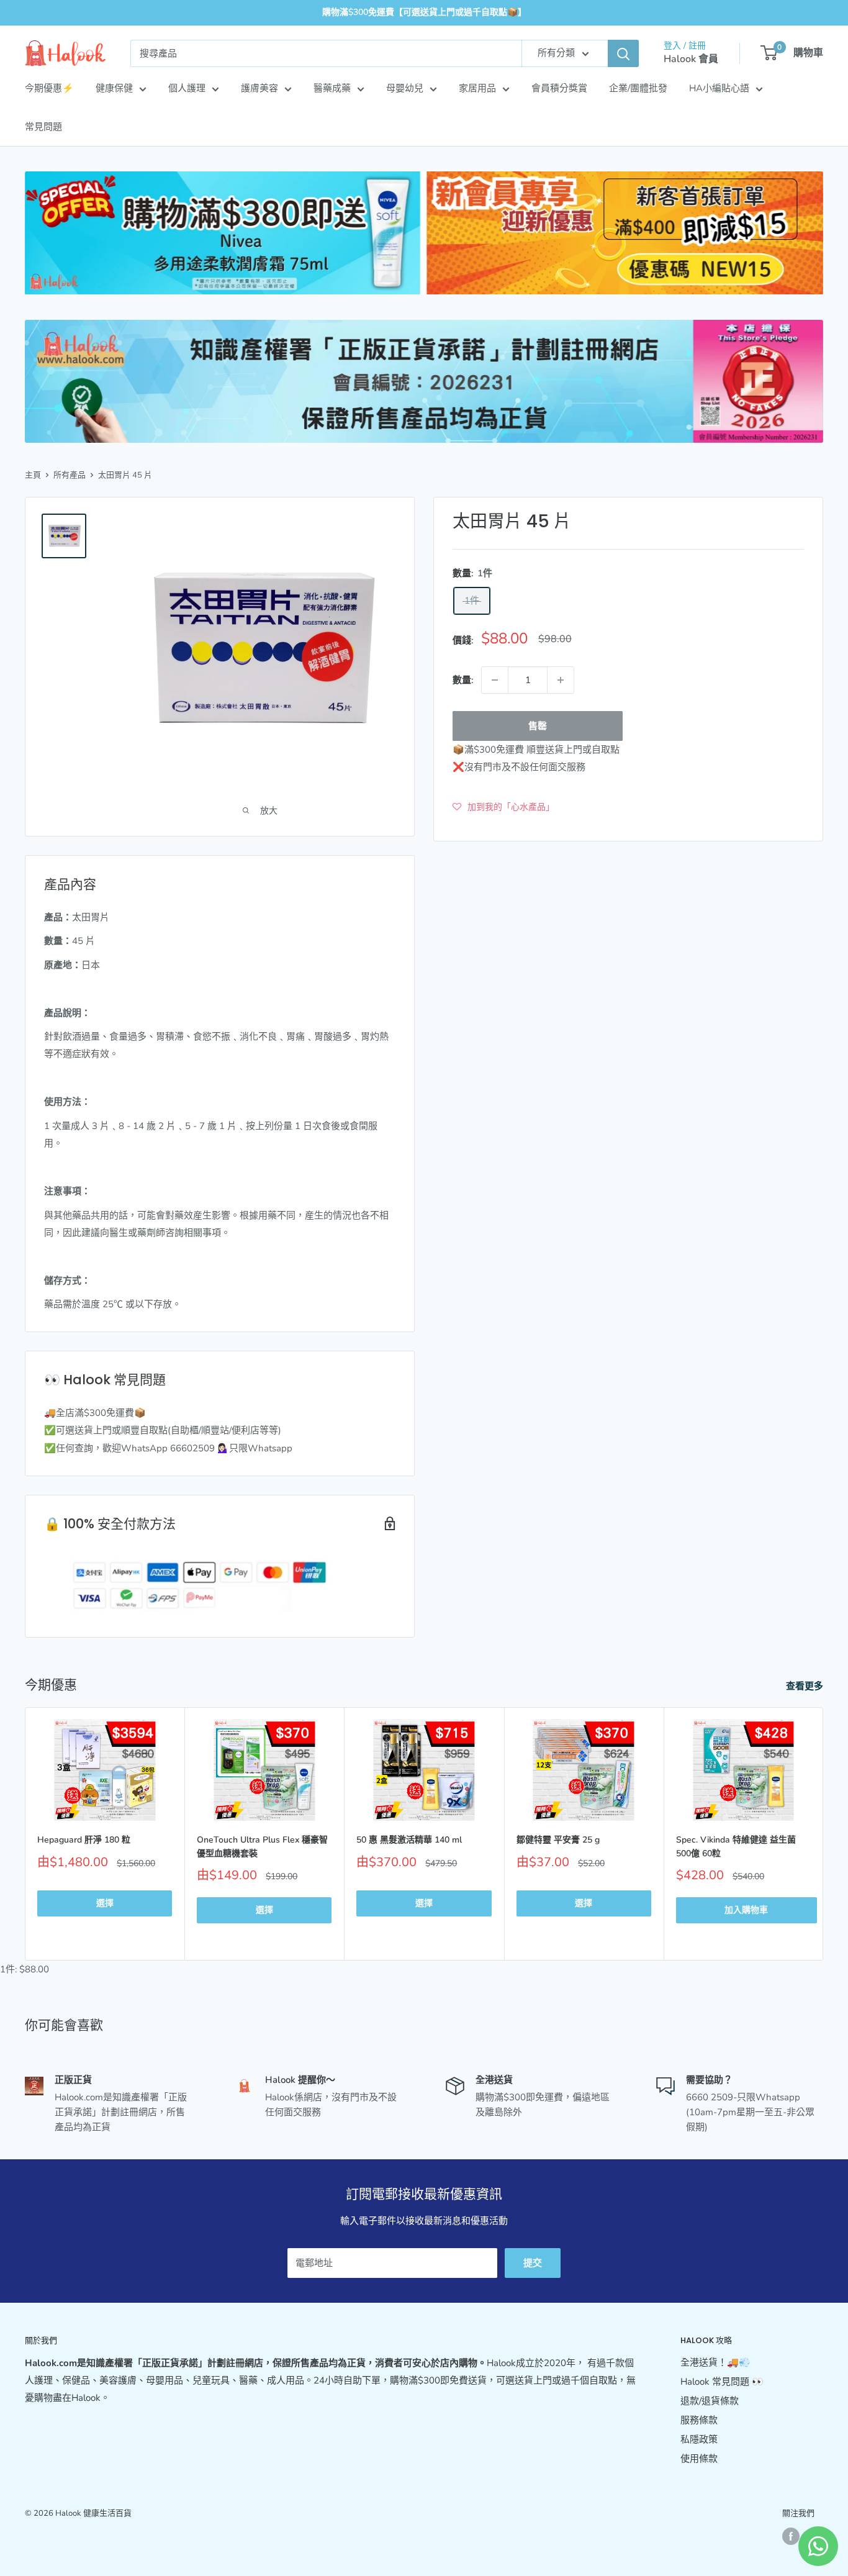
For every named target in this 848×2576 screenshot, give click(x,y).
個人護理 (187, 88)
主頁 (33, 475)
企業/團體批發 (638, 88)
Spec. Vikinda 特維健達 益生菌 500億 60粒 (736, 1847)
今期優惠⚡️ (49, 88)
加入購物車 (746, 1910)
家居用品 (477, 88)
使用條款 (699, 2459)
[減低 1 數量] (495, 680)
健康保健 (114, 88)
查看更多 (806, 1686)
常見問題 (43, 127)
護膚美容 (259, 88)
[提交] (623, 53)
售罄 (538, 726)
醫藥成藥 (332, 88)
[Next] (823, 1834)
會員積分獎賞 (559, 88)
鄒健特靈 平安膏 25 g (558, 1840)
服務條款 (699, 2420)
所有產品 (70, 475)
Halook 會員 (691, 59)
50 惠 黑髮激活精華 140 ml (409, 1840)
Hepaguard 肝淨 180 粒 (84, 1840)
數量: (463, 680)
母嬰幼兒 (405, 88)
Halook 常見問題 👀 (722, 2382)
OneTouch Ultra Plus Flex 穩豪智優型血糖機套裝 (262, 1847)
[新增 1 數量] (561, 680)
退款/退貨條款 (710, 2401)
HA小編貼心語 (719, 88)
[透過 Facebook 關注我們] (791, 2536)
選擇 (105, 1903)
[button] (503, 807)
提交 (533, 2263)
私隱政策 (699, 2439)
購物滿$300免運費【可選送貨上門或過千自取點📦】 (424, 12)
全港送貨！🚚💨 (715, 2362)
